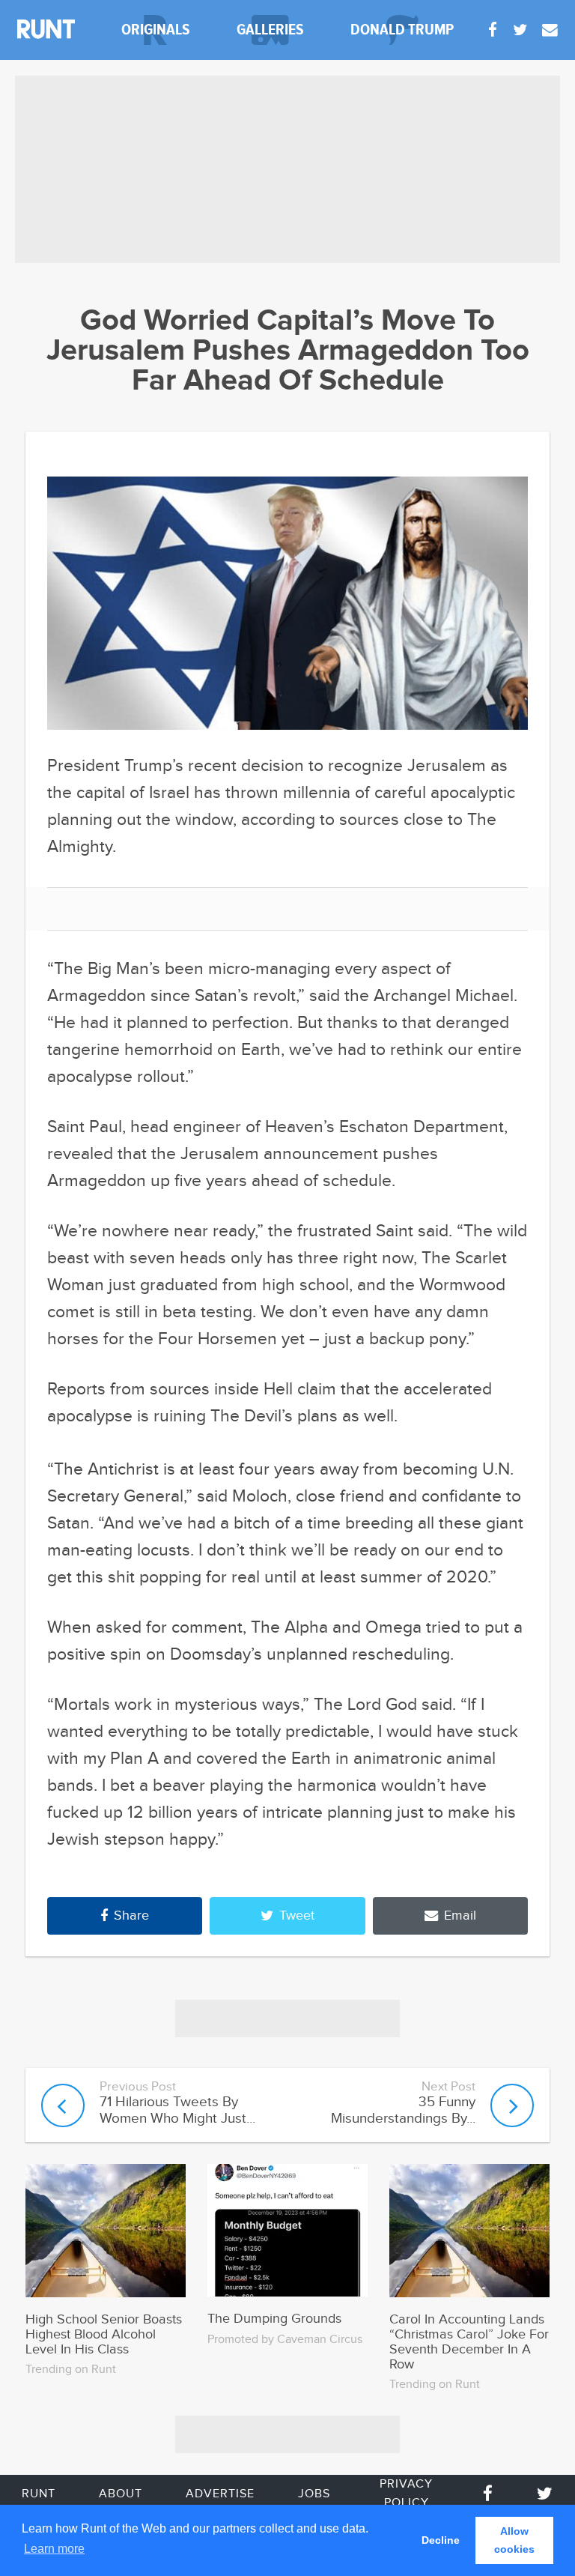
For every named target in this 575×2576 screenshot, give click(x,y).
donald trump (402, 30)
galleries (270, 30)
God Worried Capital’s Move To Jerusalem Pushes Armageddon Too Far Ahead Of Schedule (288, 351)
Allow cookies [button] (514, 2540)
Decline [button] (441, 2540)
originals (156, 30)
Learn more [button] (54, 2549)
